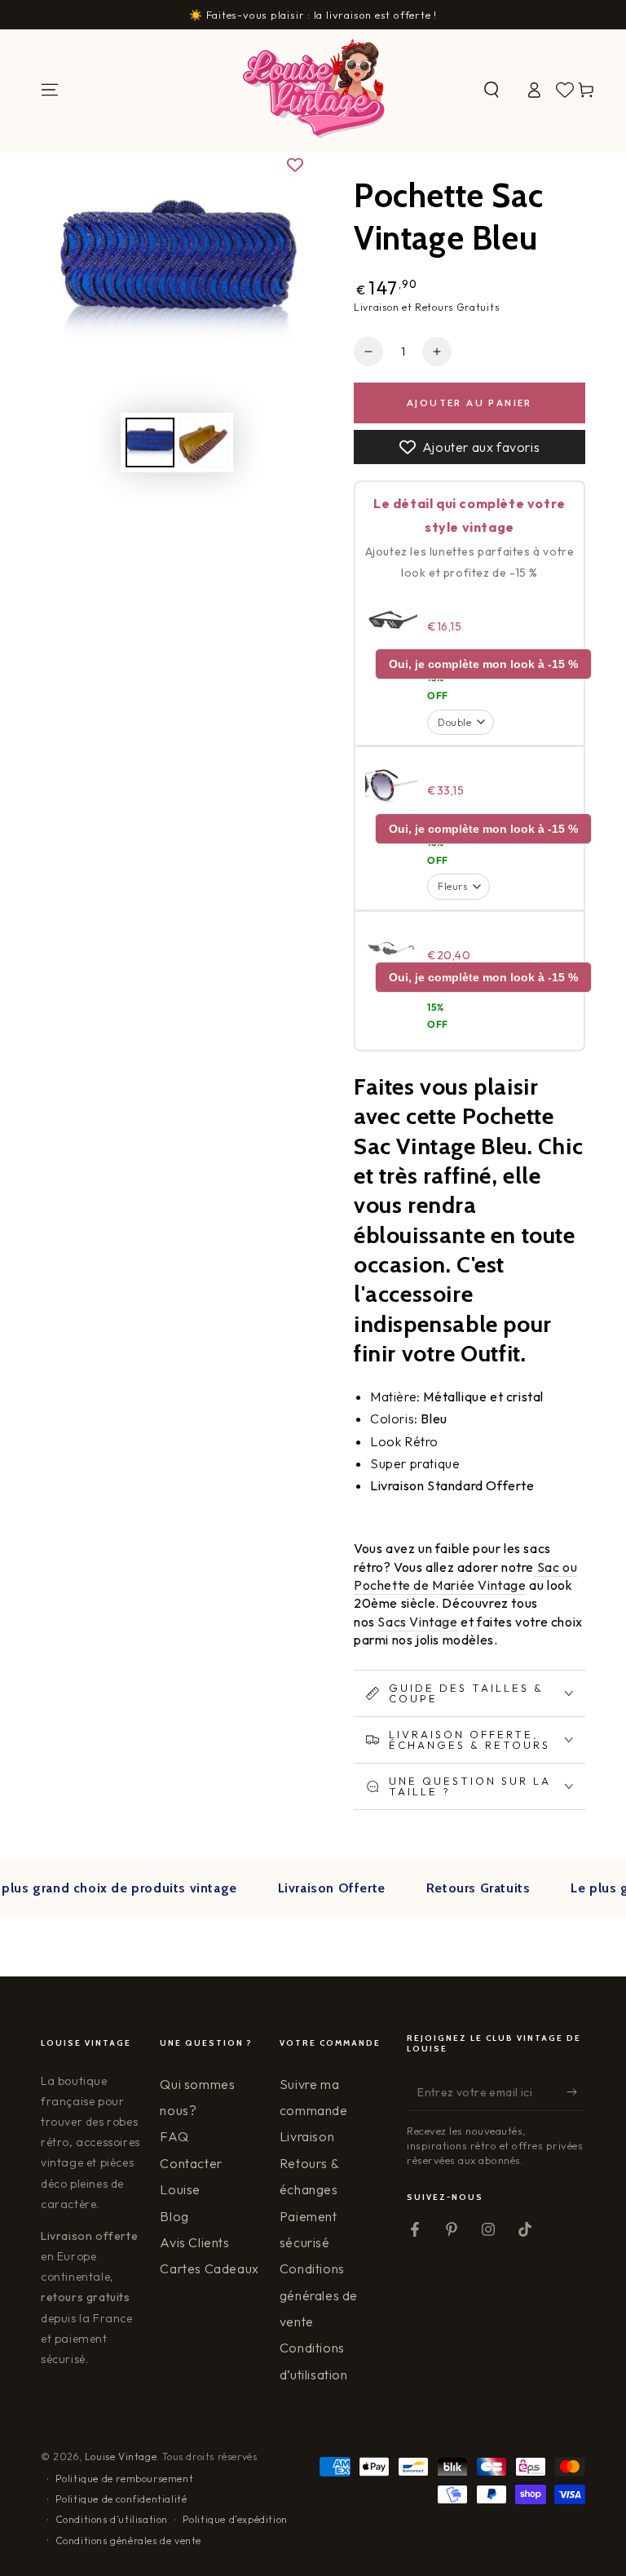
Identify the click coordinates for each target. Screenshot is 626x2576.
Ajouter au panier (469, 403)
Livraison (307, 2136)
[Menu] (50, 90)
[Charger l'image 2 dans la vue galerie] (204, 443)
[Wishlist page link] (565, 90)
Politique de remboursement (125, 2479)
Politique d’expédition (235, 2519)
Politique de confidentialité (121, 2499)
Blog (174, 2216)
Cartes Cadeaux (209, 2268)
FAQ (174, 2136)
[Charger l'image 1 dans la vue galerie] (150, 443)
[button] (492, 90)
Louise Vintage (121, 2456)
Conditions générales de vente (319, 2295)
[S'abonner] (576, 2092)
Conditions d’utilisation (112, 2519)
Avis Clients (194, 2242)
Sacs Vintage (417, 1622)
